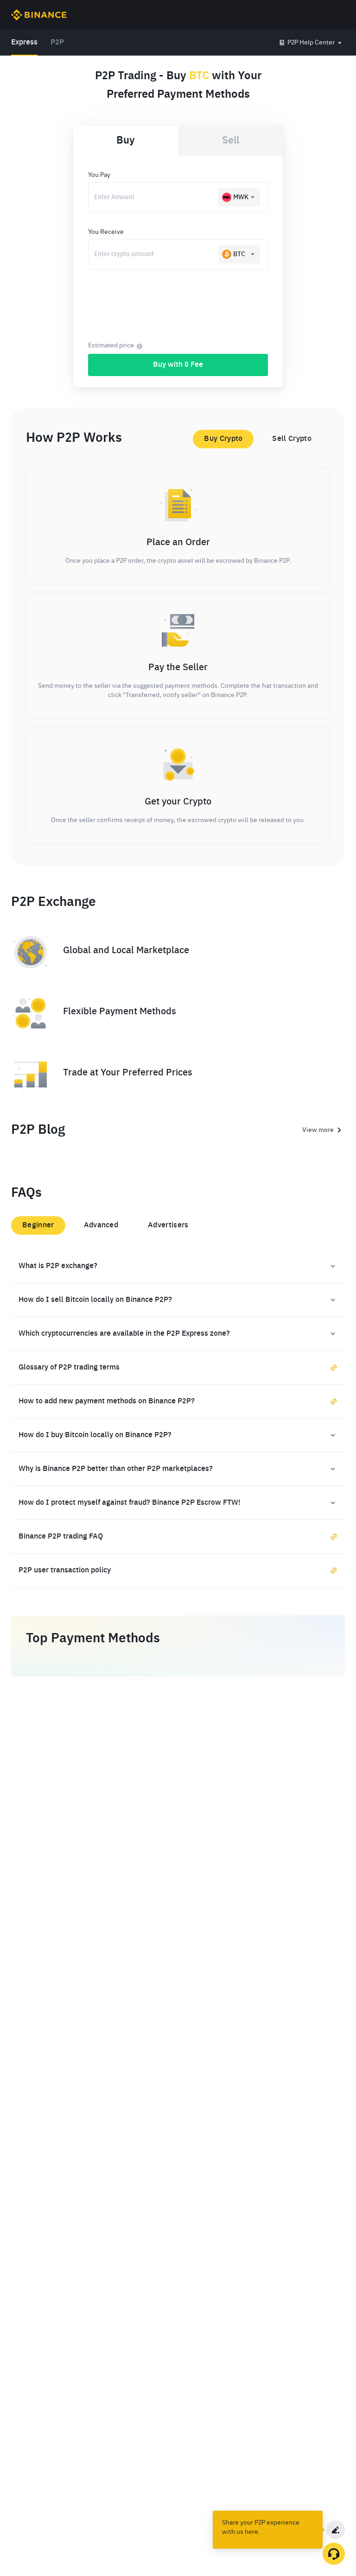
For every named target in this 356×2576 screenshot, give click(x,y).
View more (318, 1130)
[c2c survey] (336, 2530)
